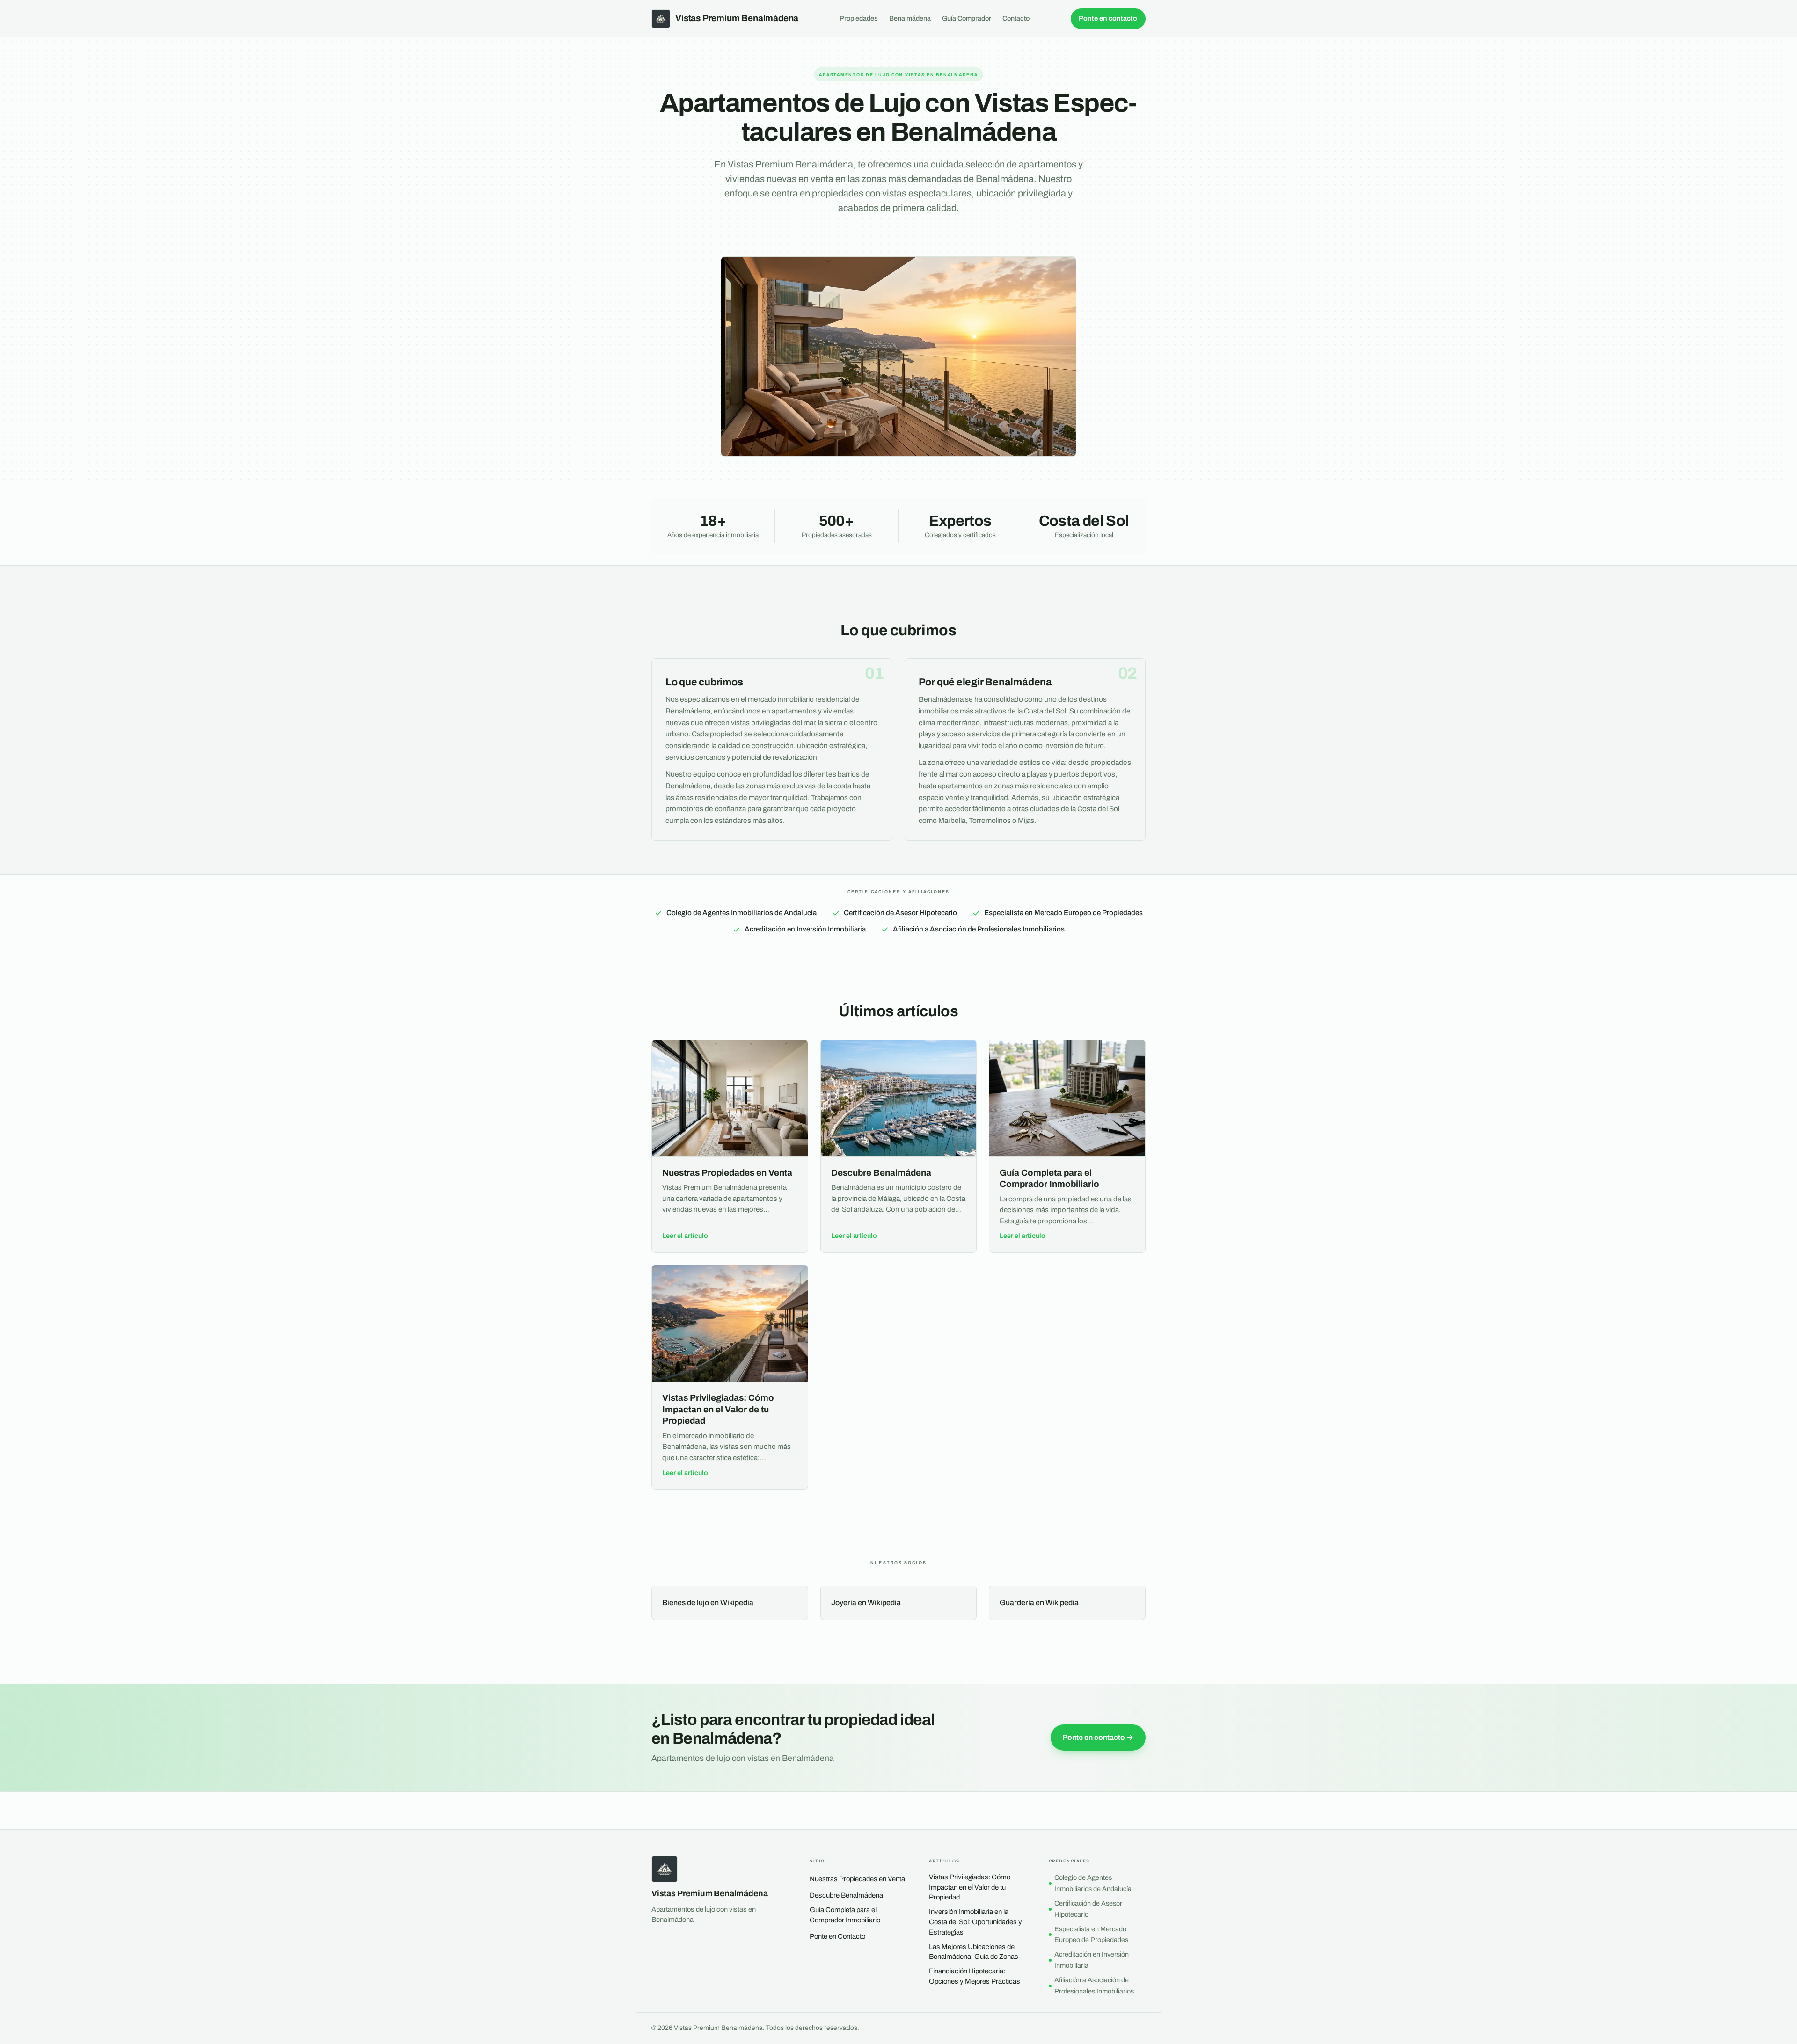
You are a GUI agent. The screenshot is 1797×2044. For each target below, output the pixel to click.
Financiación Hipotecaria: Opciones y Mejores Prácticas (975, 1976)
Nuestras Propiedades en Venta (857, 1879)
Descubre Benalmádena (846, 1895)
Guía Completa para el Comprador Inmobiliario (845, 1915)
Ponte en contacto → (1098, 1737)
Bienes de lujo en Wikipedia (708, 1603)
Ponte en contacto (1108, 18)
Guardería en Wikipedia (1039, 1603)
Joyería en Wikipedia (866, 1603)
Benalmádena (910, 18)
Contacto (1016, 18)
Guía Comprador (967, 18)
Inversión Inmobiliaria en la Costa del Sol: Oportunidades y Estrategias (975, 1922)
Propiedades (859, 18)
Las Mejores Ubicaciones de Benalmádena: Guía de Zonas (974, 1952)
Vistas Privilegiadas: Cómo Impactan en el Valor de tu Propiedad (970, 1887)
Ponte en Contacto (837, 1936)
